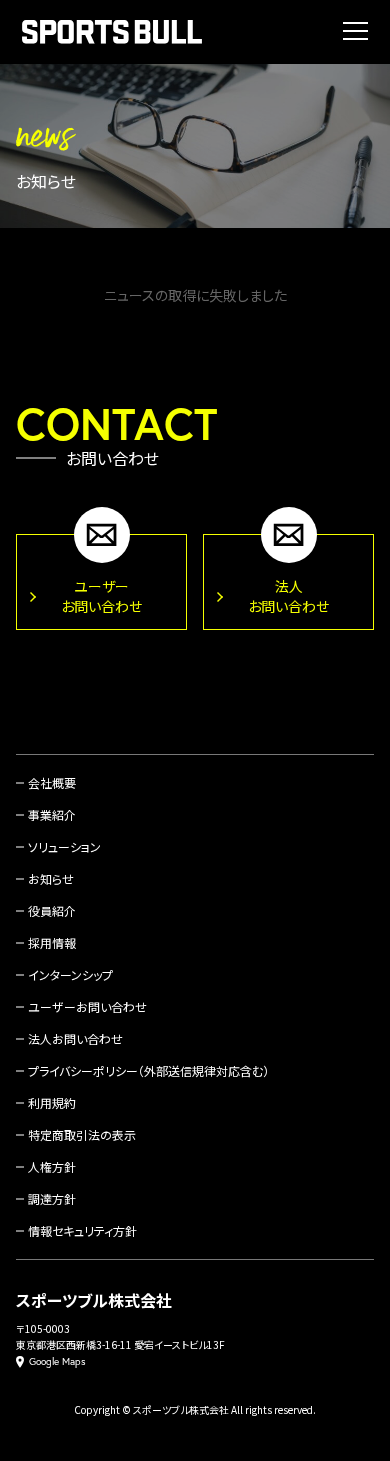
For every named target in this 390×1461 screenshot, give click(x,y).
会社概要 (52, 782)
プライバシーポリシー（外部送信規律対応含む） (148, 1070)
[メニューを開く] (355, 31)
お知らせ (51, 878)
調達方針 (52, 1198)
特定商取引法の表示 (82, 1134)
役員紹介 (52, 910)
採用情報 (52, 942)
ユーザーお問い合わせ (87, 1006)
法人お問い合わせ (75, 1038)
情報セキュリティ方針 (82, 1230)
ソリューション (64, 846)
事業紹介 (52, 814)
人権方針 (52, 1166)
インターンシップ (70, 974)
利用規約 (52, 1102)
